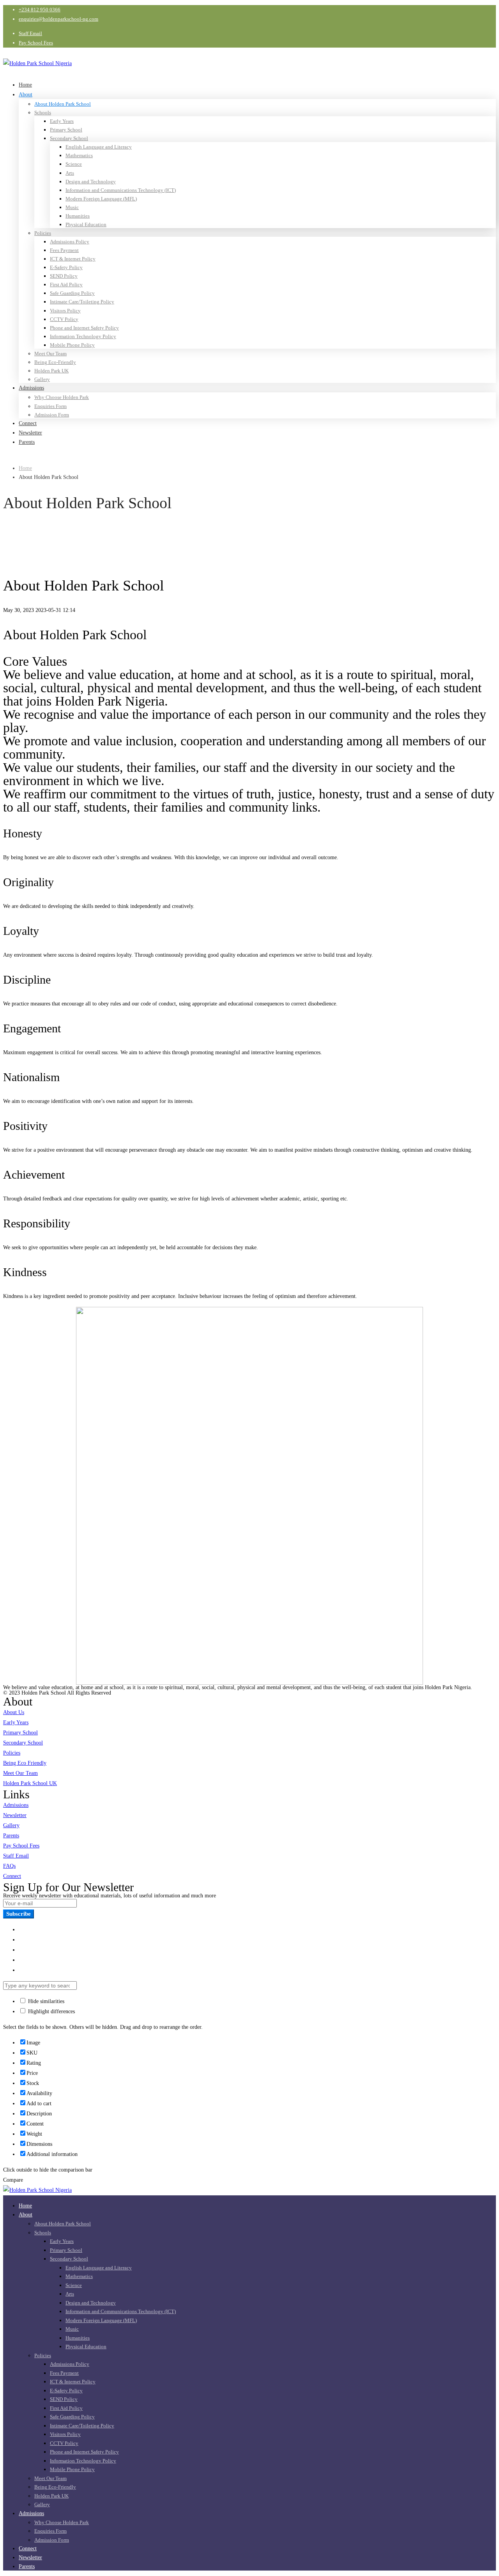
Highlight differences (51, 2011)
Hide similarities (45, 2001)
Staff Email (30, 33)
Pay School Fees (36, 43)
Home (25, 468)
